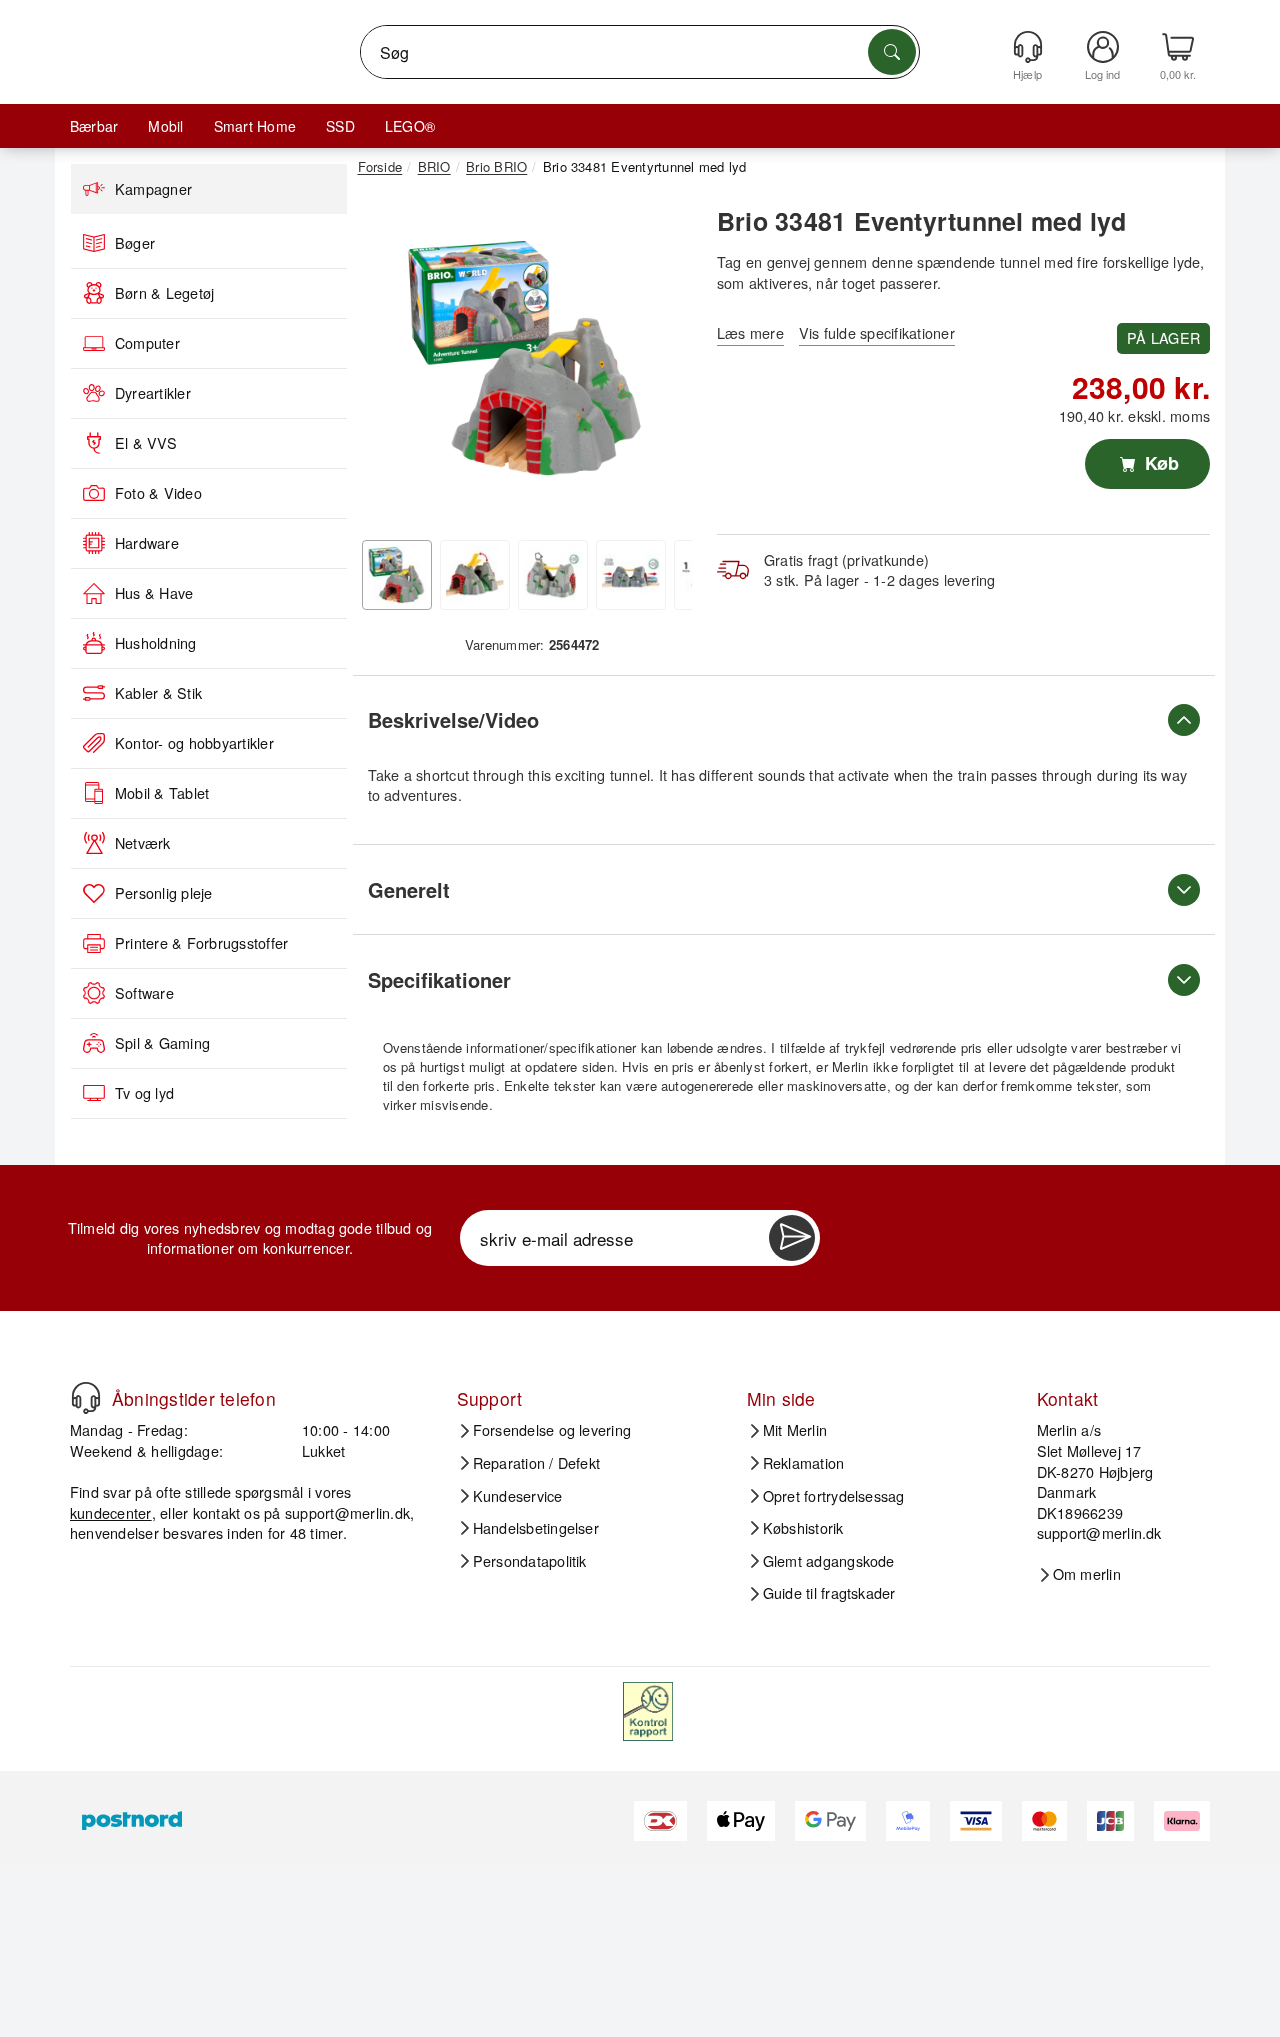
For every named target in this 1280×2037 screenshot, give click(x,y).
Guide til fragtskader (829, 1593)
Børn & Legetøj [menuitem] (164, 293)
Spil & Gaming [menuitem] (162, 1043)
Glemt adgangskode (829, 1561)
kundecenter (111, 1512)
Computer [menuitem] (147, 343)
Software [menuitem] (144, 993)
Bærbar (94, 126)
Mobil (165, 126)
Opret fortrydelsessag (834, 1496)
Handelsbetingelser (536, 1528)
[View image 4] (631, 575)
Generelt (409, 889)
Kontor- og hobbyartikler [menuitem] (194, 743)
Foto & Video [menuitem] (158, 493)
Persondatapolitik (530, 1561)
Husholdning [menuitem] (156, 643)
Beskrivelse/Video (453, 719)
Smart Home (255, 126)
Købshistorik (803, 1528)
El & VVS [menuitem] (146, 443)
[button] (525, 358)
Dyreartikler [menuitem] (153, 393)
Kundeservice (518, 1496)
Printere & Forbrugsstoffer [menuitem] (201, 943)
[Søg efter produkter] (892, 52)
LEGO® (410, 126)
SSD (340, 126)
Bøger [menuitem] (135, 243)
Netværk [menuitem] (143, 843)
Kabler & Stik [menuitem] (158, 693)
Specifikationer (439, 979)
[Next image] (662, 363)
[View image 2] (475, 575)
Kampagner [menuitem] (153, 189)
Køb (1159, 463)
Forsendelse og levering (552, 1430)
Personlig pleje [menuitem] (164, 893)
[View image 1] (397, 575)
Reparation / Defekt (537, 1463)
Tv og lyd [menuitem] (144, 1093)
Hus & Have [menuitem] (154, 593)
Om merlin (1087, 1574)
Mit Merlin (795, 1430)
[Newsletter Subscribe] (792, 1238)
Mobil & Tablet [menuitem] (162, 793)
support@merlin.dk (347, 1512)
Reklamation (804, 1463)
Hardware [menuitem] (147, 543)
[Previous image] (388, 363)
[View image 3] (553, 575)
